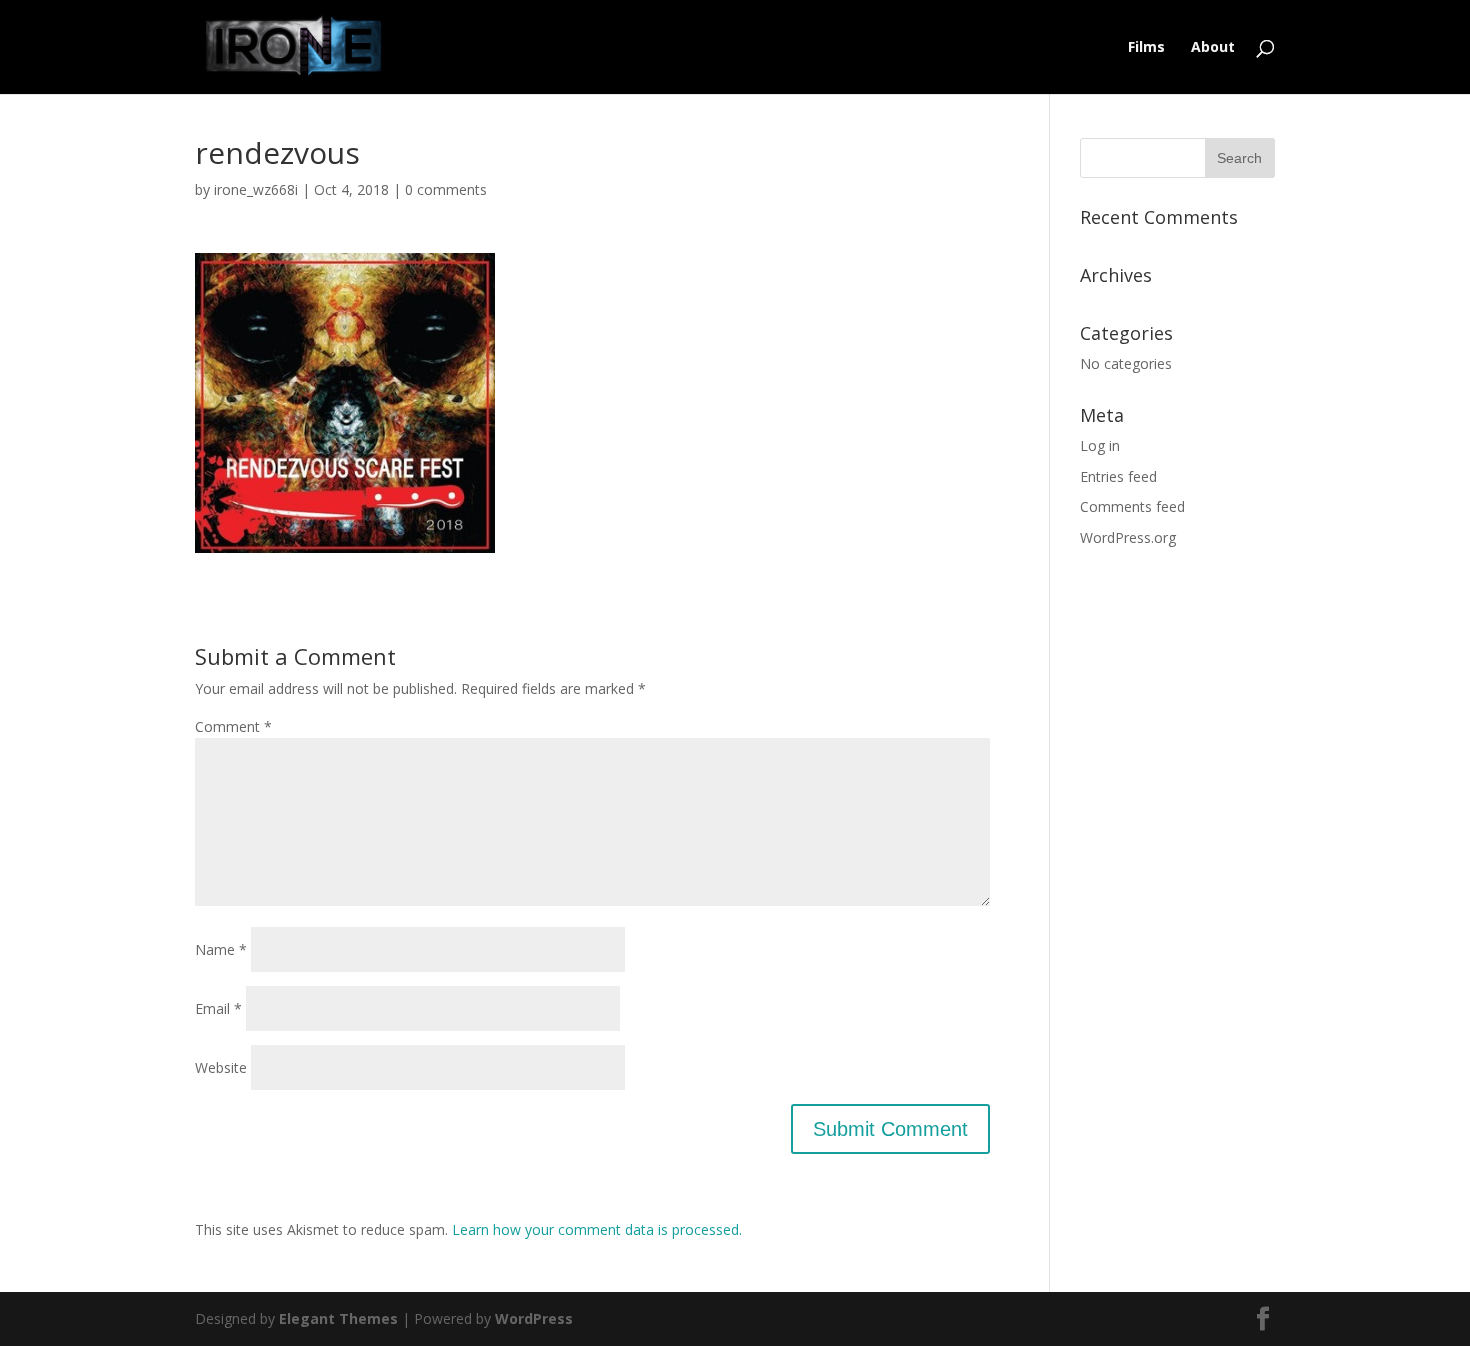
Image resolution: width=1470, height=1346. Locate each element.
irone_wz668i (256, 189)
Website (221, 1067)
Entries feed (1118, 476)
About (1213, 48)
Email (218, 1008)
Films (1146, 48)
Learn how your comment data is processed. (597, 1229)
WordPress (534, 1318)
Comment (233, 726)
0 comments (446, 189)
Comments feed (1132, 506)
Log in (1100, 445)
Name (221, 949)
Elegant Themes (338, 1318)
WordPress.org (1128, 537)
